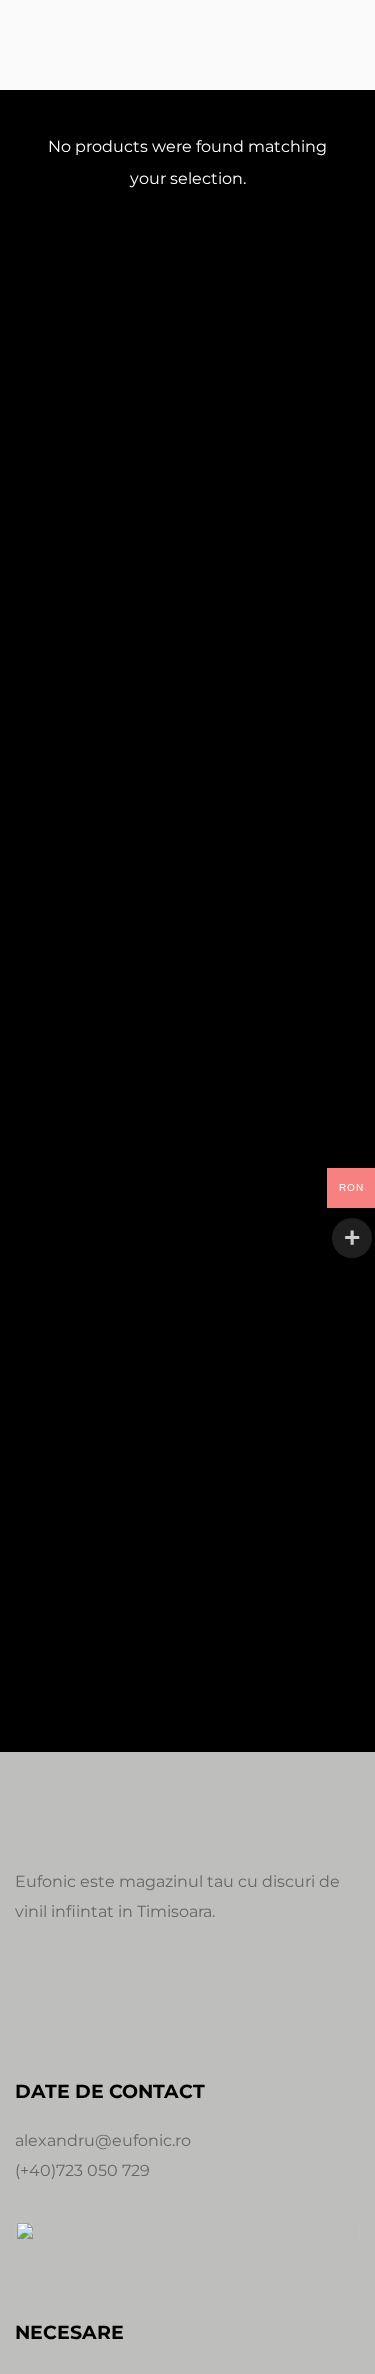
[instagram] (79, 2002)
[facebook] (31, 2002)
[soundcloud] (127, 2002)
